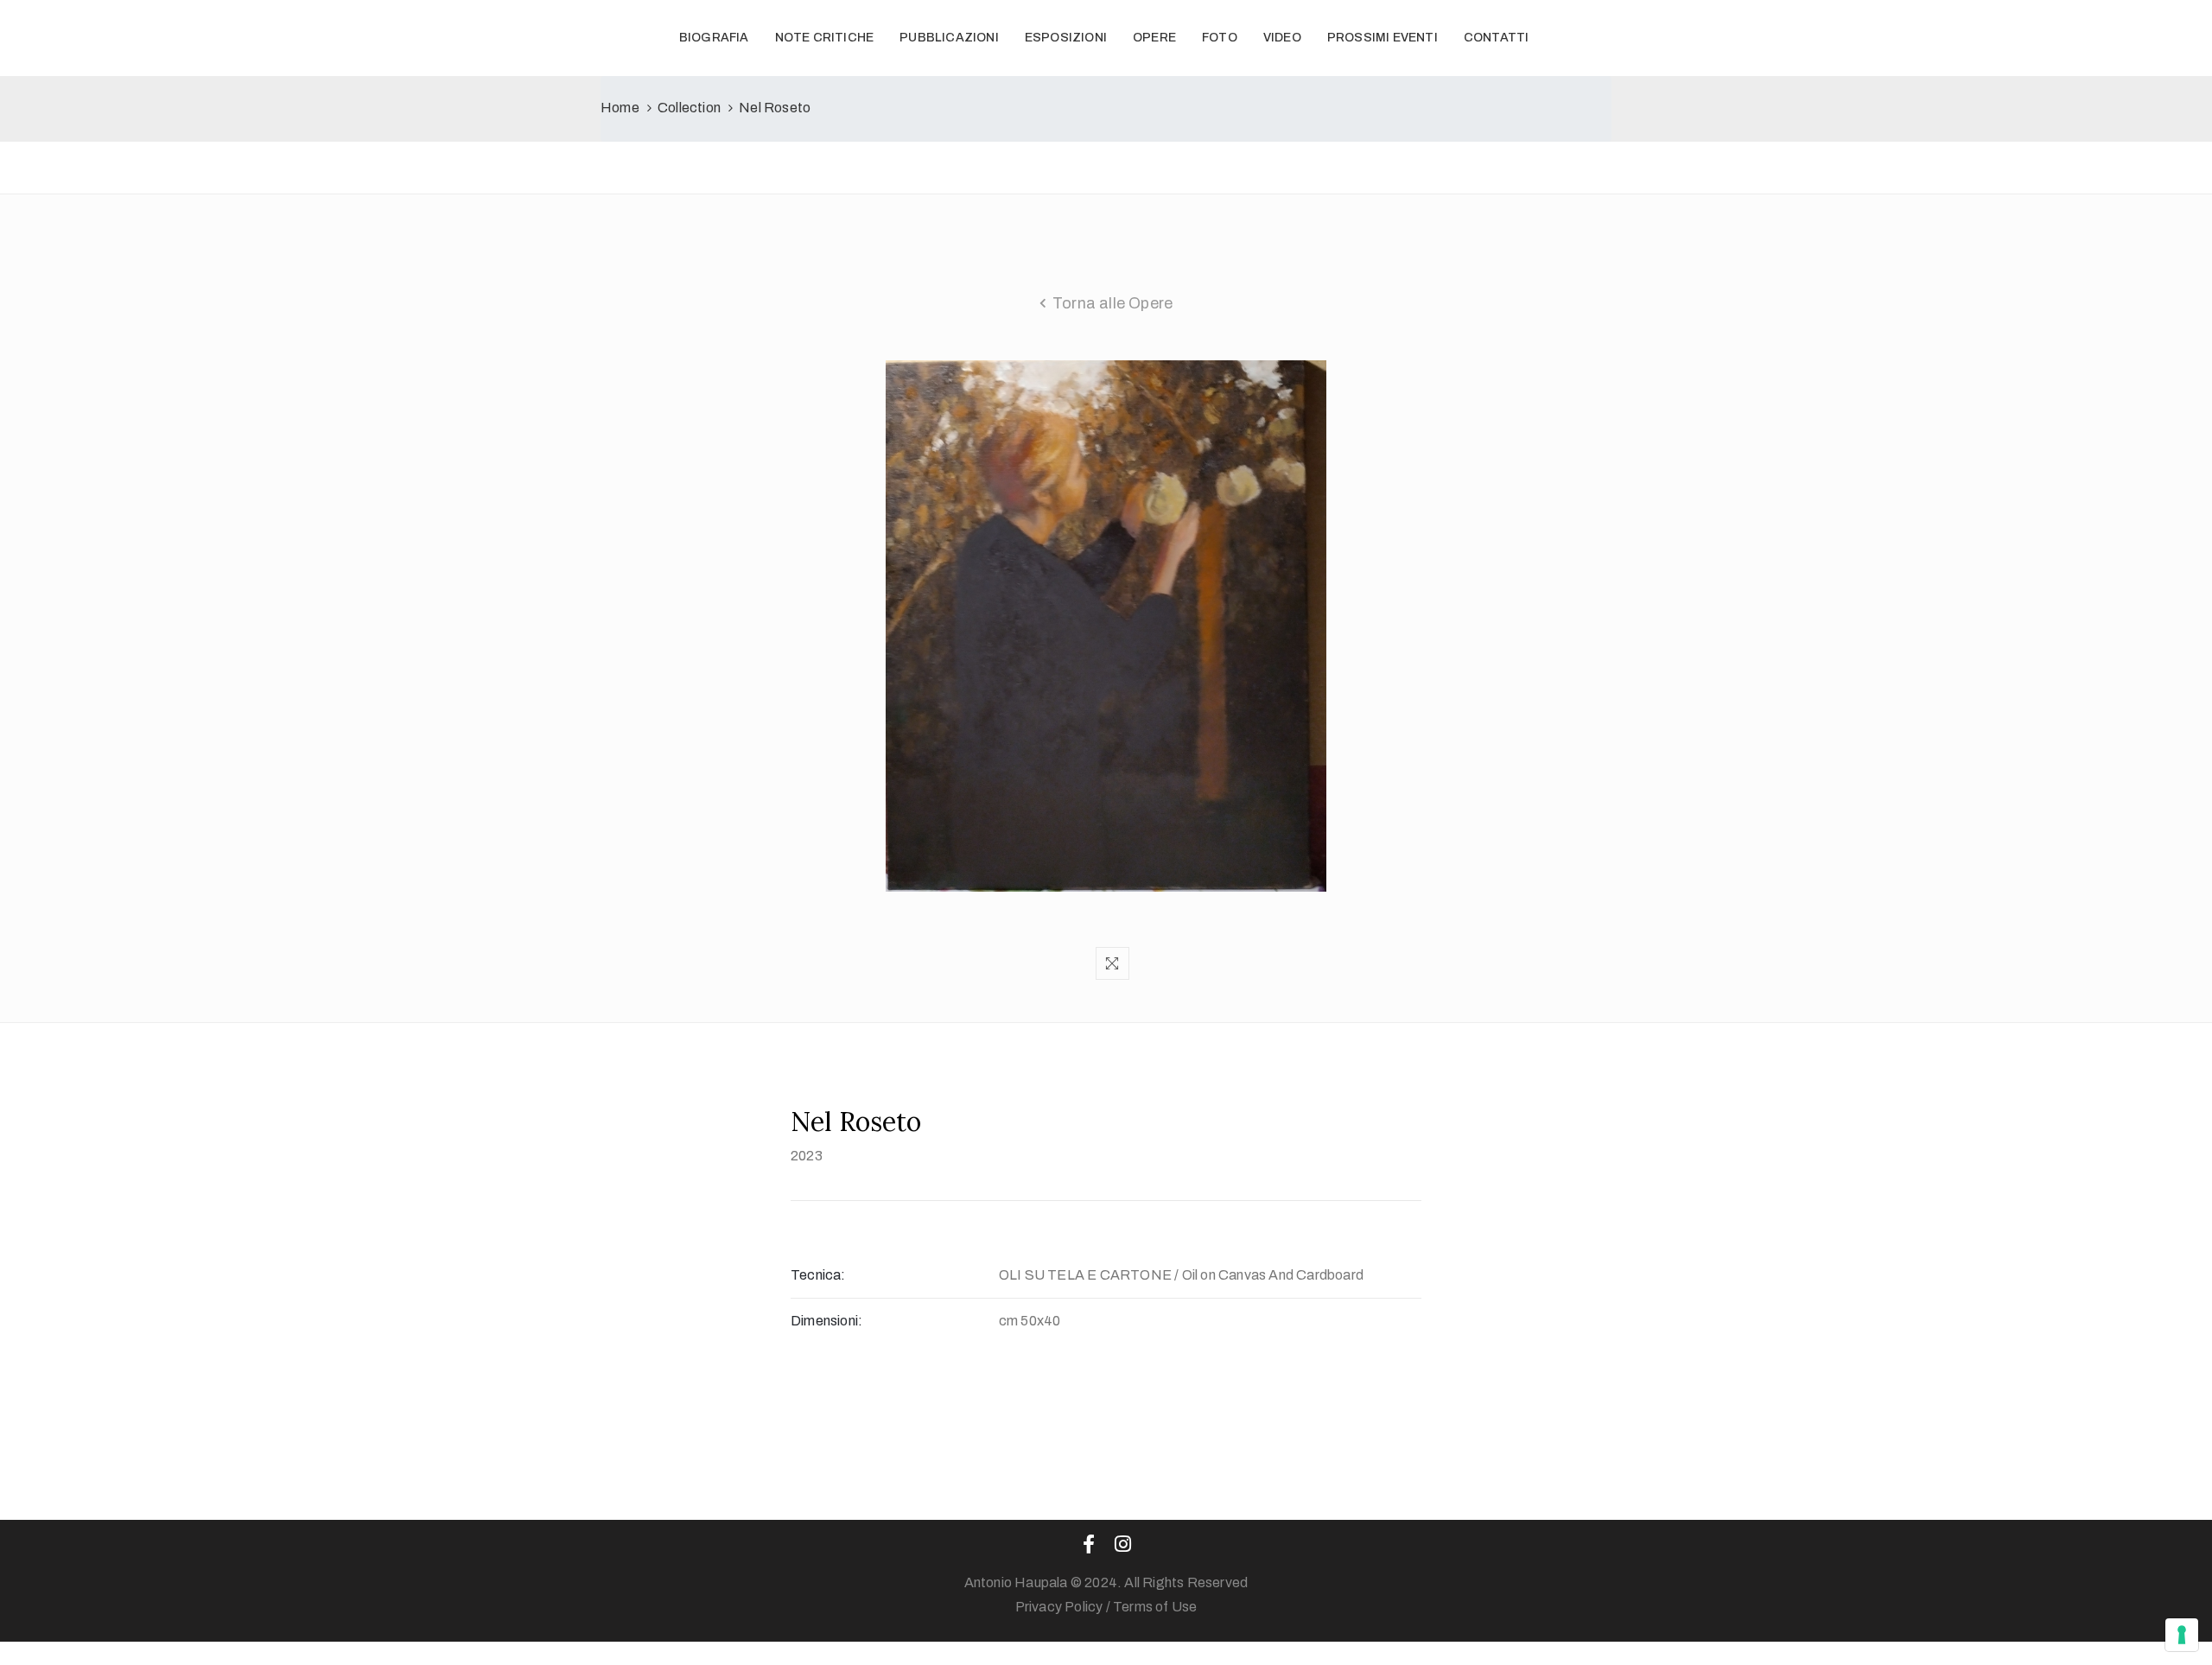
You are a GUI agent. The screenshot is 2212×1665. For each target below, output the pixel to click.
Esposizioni (1066, 38)
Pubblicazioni (949, 38)
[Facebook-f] (1089, 1544)
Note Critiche (825, 38)
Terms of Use (1155, 1607)
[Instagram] (1123, 1544)
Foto (1220, 38)
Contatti (1497, 38)
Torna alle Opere (1112, 303)
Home (620, 108)
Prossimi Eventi (1382, 38)
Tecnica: (818, 1275)
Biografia (714, 38)
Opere (1154, 38)
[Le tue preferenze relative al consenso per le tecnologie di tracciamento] (2182, 1635)
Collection (689, 108)
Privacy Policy (1059, 1607)
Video (1282, 38)
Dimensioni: (826, 1321)
